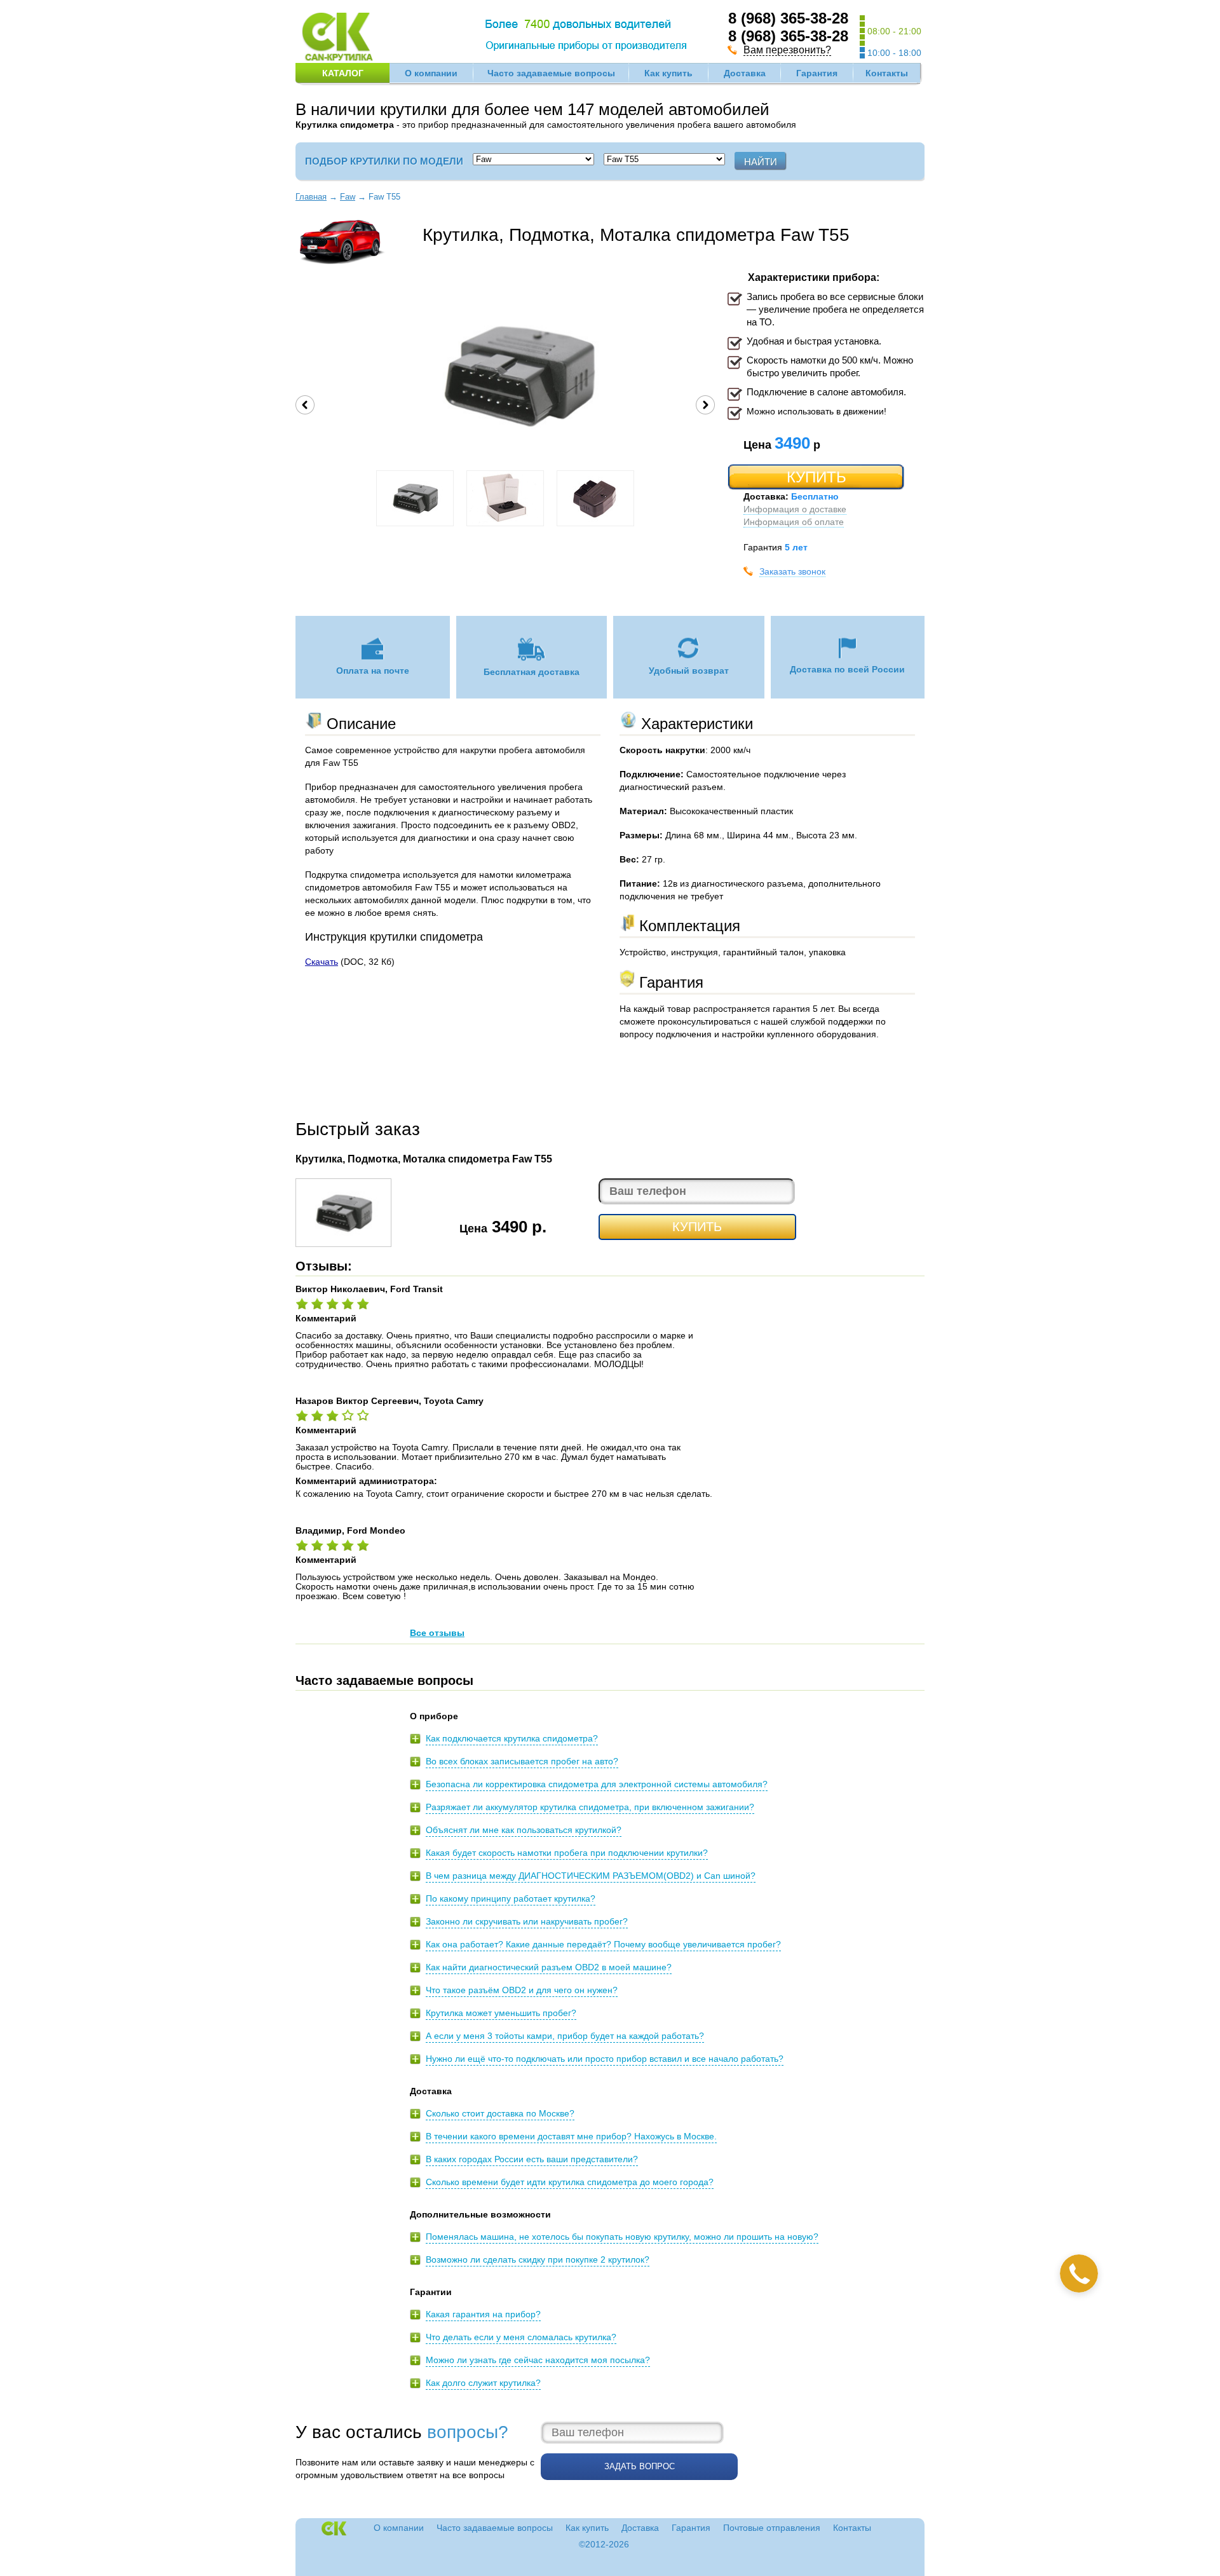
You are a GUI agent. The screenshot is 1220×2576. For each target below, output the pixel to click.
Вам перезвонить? (787, 50)
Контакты (887, 73)
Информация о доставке (795, 509)
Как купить (668, 73)
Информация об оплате (794, 522)
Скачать (322, 962)
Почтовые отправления (772, 2528)
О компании (431, 73)
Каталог (343, 73)
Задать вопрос (640, 2466)
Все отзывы (437, 1633)
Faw (348, 197)
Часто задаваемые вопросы (551, 73)
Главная (311, 197)
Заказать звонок (792, 571)
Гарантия (817, 73)
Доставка (745, 73)
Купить (817, 477)
